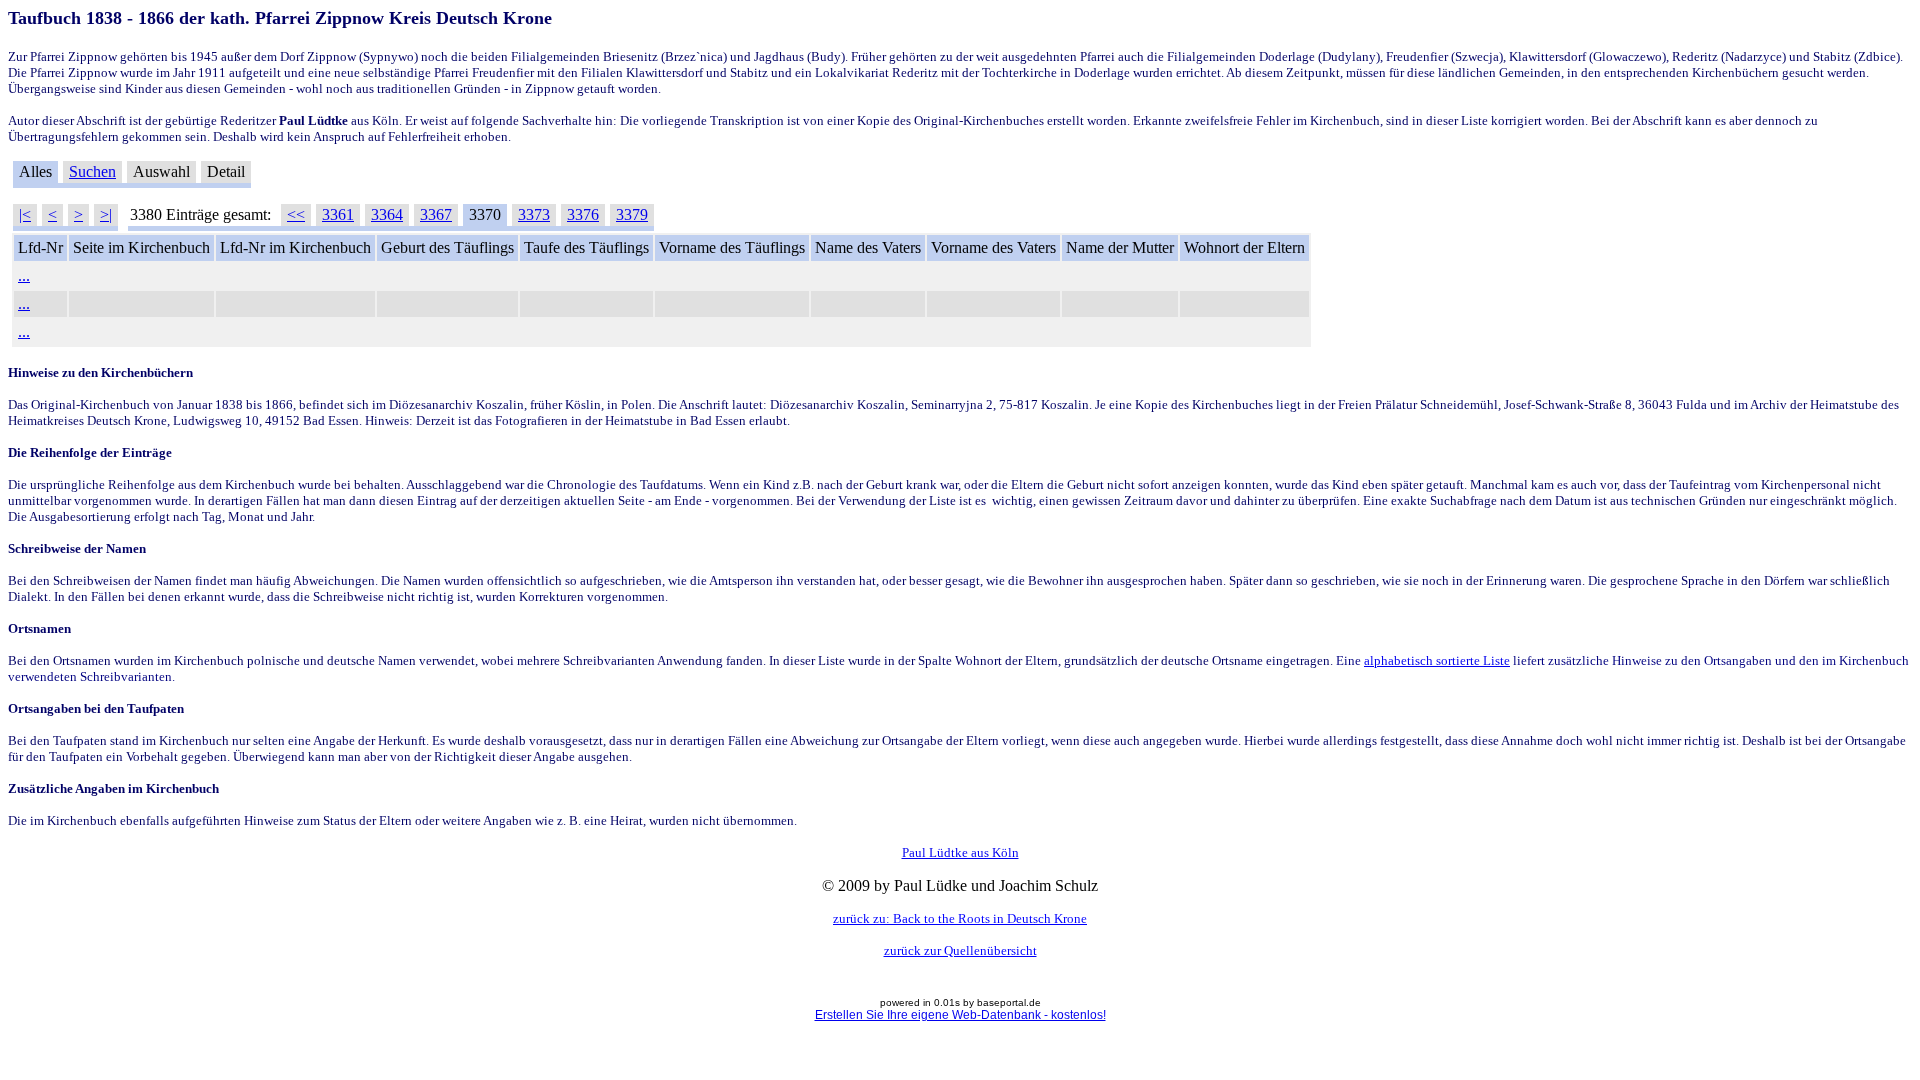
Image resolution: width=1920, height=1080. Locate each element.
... (24, 275)
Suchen (92, 171)
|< (25, 214)
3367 (436, 214)
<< (296, 214)
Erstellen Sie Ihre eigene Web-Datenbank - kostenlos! (960, 1015)
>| (106, 214)
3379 (632, 214)
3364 (387, 214)
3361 (338, 214)
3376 (583, 214)
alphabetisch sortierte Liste (1437, 660)
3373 (534, 214)
